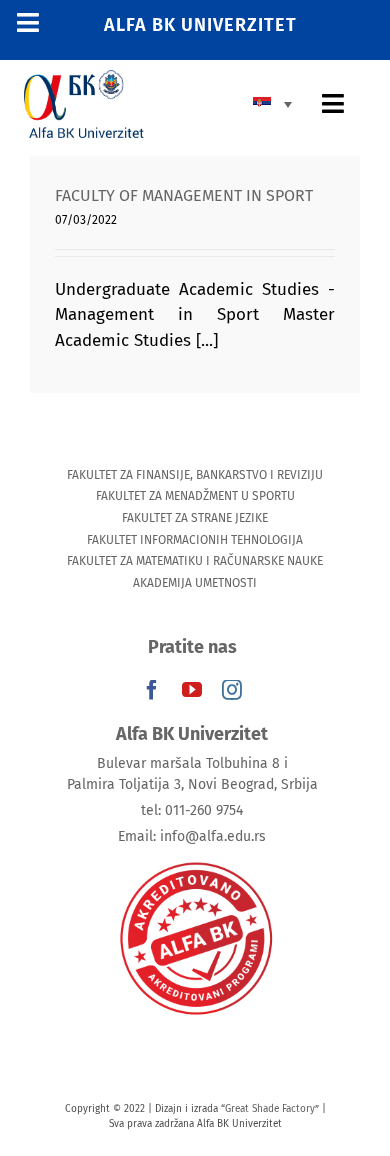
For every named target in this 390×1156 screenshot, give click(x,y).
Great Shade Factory (270, 1109)
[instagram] (232, 690)
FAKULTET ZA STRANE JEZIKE (195, 518)
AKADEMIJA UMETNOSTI (195, 583)
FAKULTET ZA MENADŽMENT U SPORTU (195, 496)
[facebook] (152, 690)
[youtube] (192, 690)
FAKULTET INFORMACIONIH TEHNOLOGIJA (195, 540)
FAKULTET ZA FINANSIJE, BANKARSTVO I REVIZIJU (195, 475)
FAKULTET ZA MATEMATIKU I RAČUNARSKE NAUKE (195, 561)
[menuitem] (277, 103)
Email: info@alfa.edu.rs (192, 836)
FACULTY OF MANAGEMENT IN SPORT (184, 195)
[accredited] (195, 860)
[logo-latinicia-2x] (84, 78)
